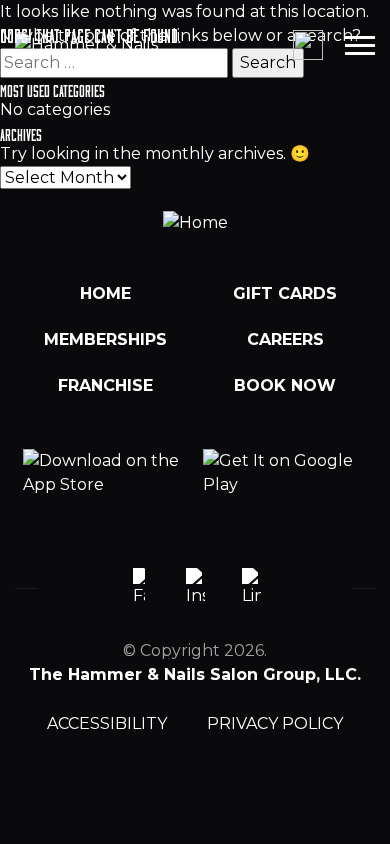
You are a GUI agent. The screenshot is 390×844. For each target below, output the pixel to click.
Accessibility (107, 723)
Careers (285, 339)
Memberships (105, 339)
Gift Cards (285, 293)
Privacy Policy (275, 723)
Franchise (105, 385)
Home (105, 293)
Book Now (285, 385)
